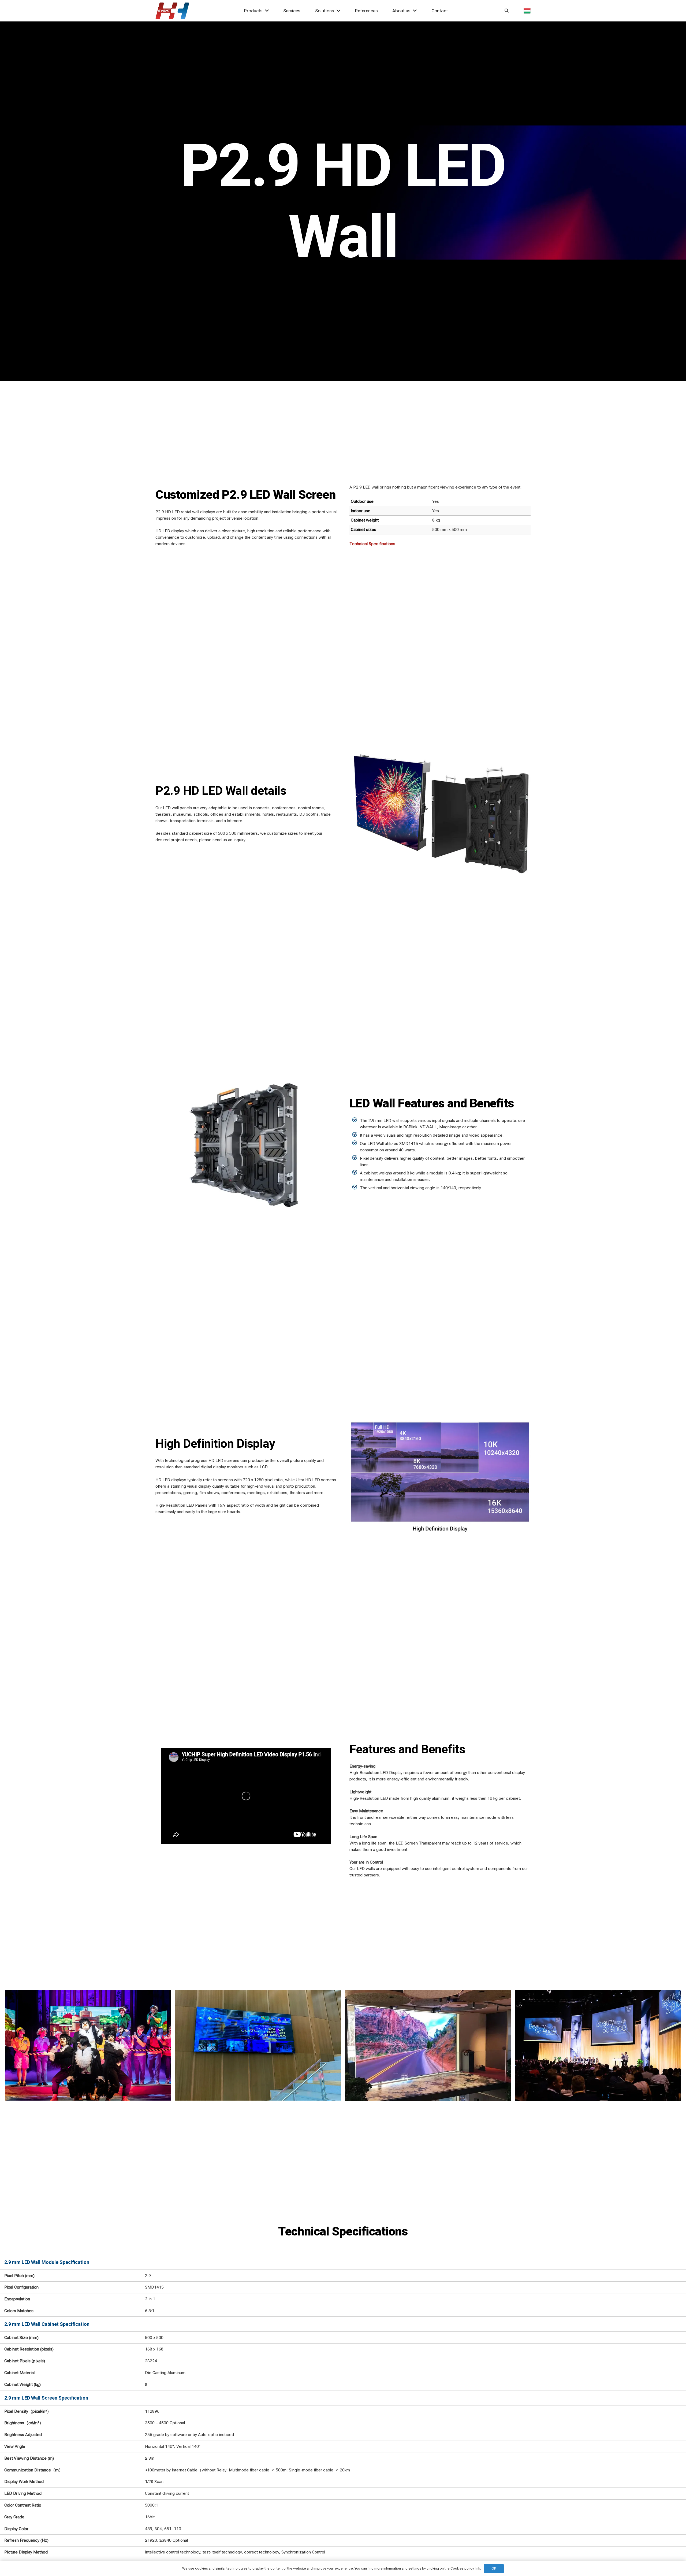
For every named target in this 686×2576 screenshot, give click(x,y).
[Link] (172, 11)
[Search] (507, 11)
